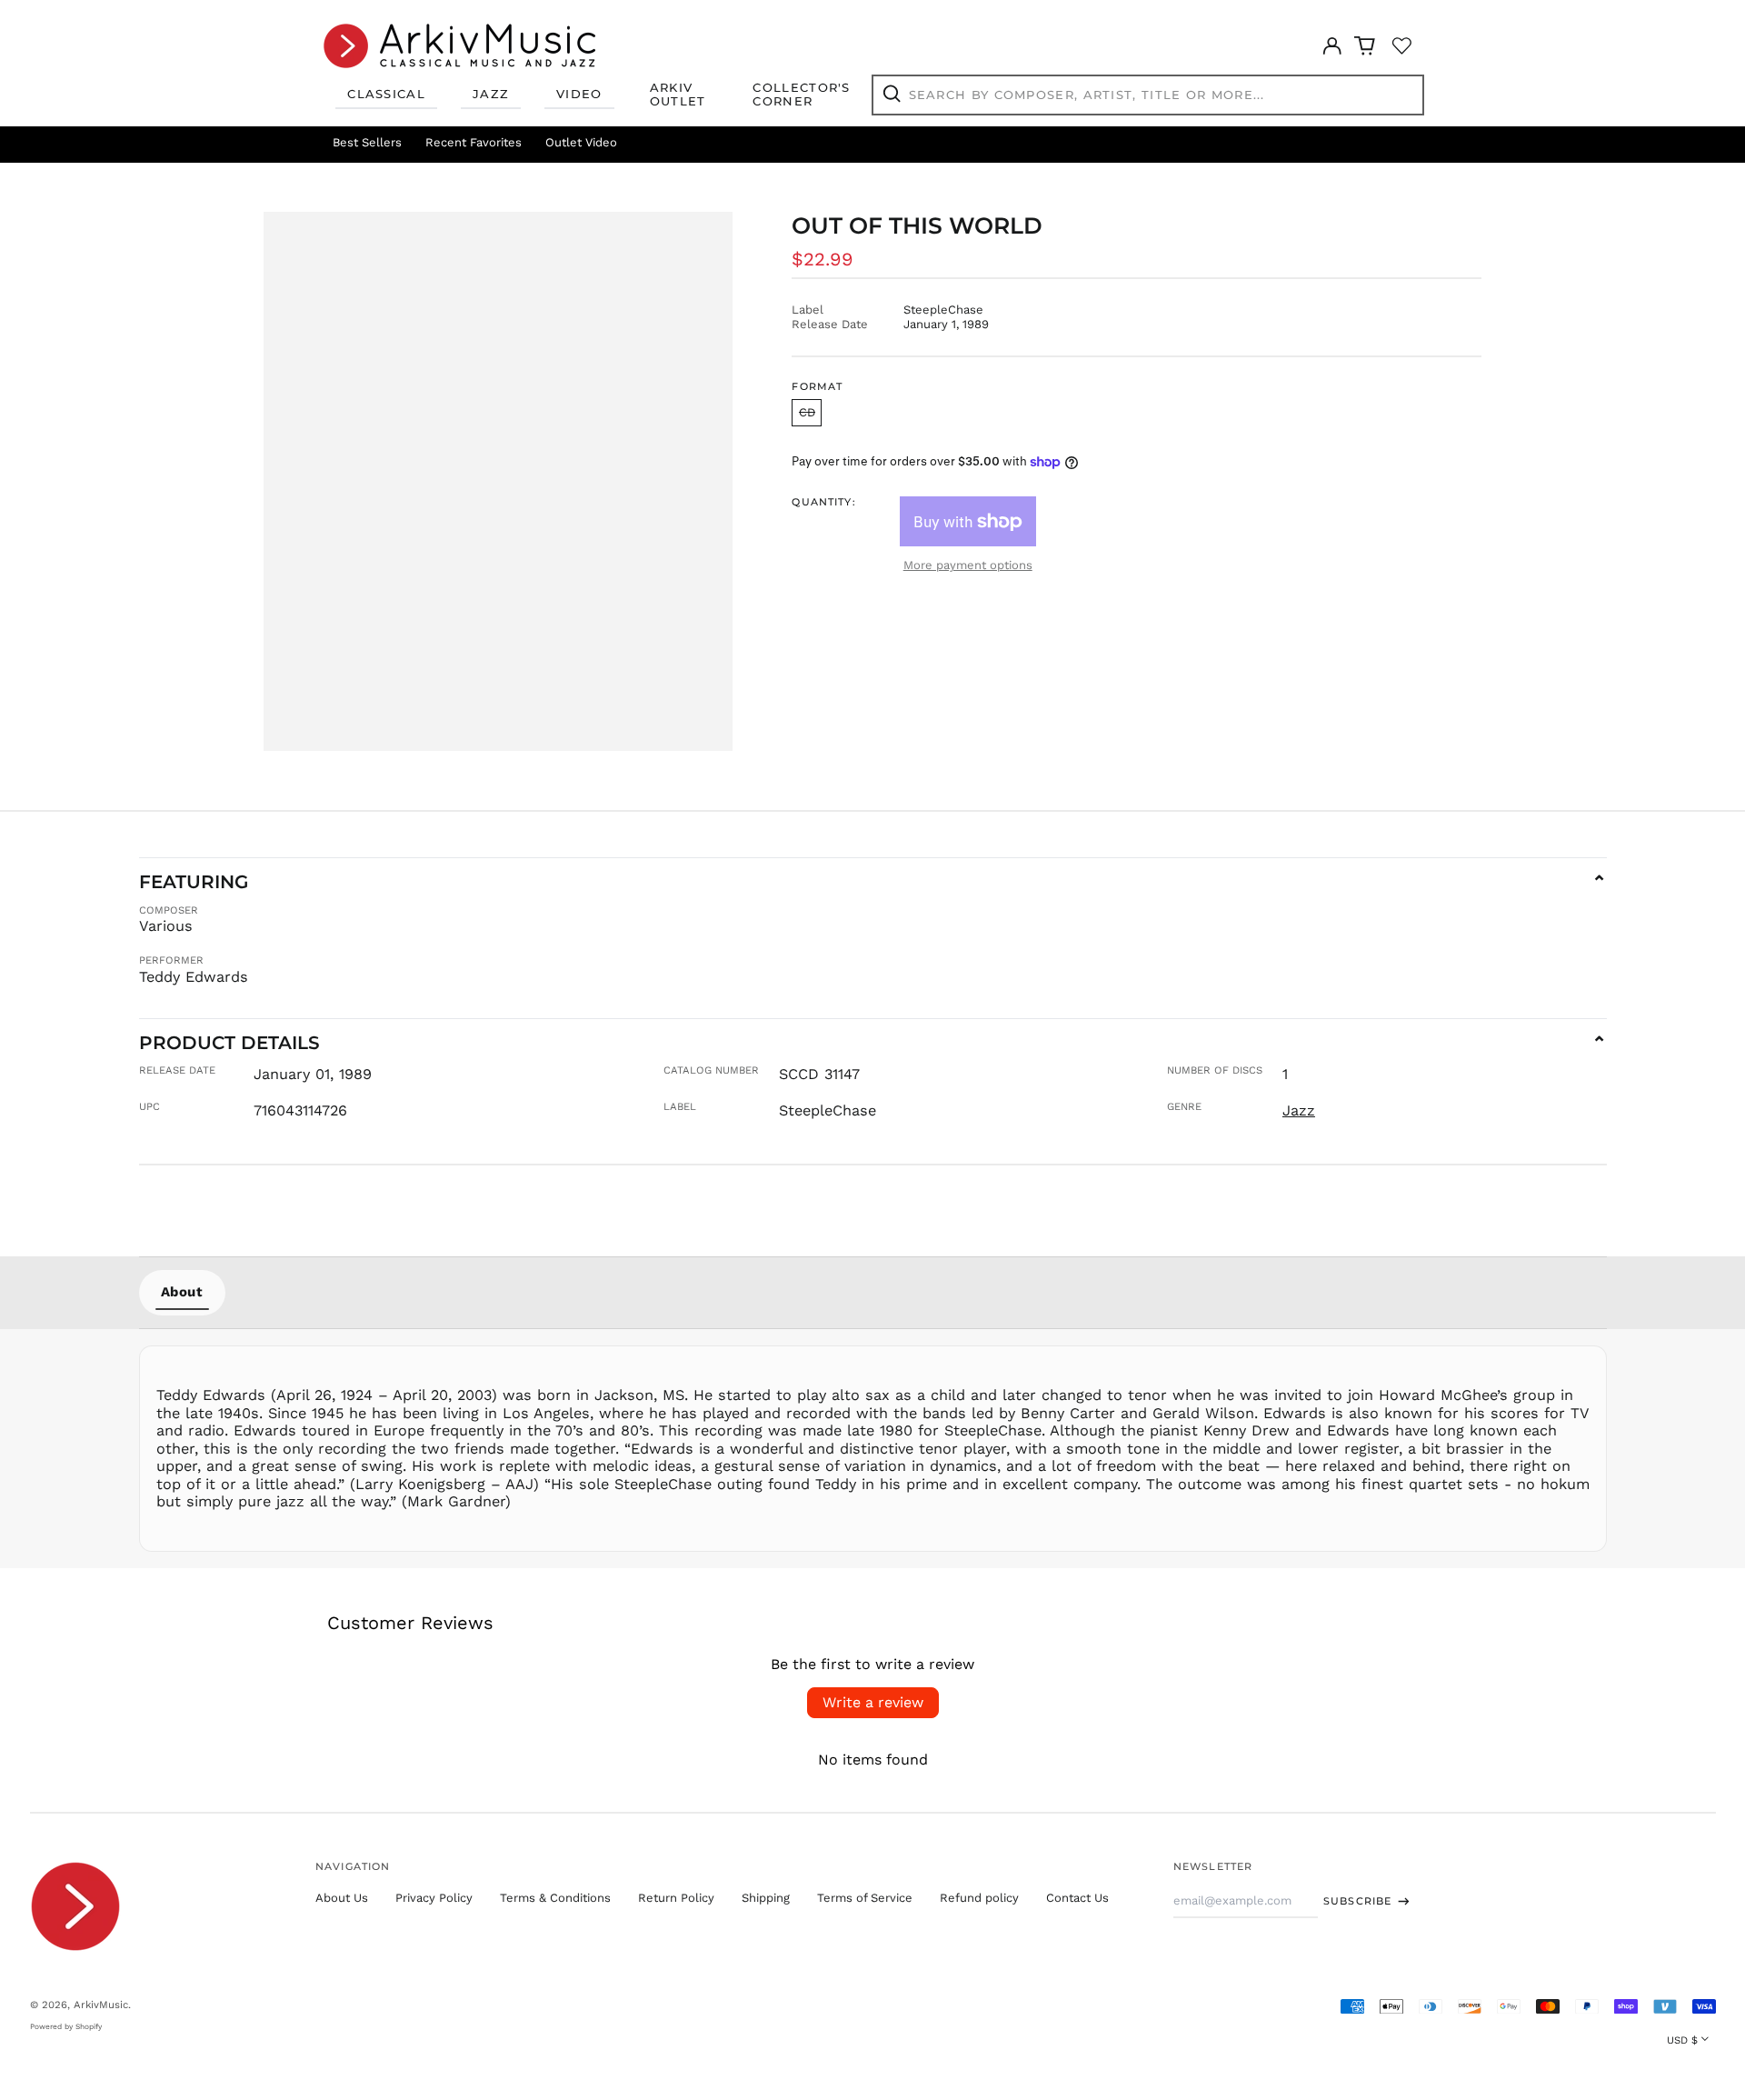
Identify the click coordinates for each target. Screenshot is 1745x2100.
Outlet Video (581, 142)
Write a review (873, 1702)
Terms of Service (865, 1898)
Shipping (766, 1898)
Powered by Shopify (66, 2026)
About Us (342, 1898)
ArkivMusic (101, 2005)
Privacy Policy (434, 1898)
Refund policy (979, 1898)
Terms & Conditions (555, 1898)
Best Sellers (367, 142)
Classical (386, 94)
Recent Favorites (474, 142)
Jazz (491, 94)
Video (579, 94)
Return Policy (676, 1898)
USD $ (1682, 2040)
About (182, 1292)
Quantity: (823, 502)
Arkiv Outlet (678, 95)
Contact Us (1077, 1898)
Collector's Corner (801, 95)
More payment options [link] (968, 565)
